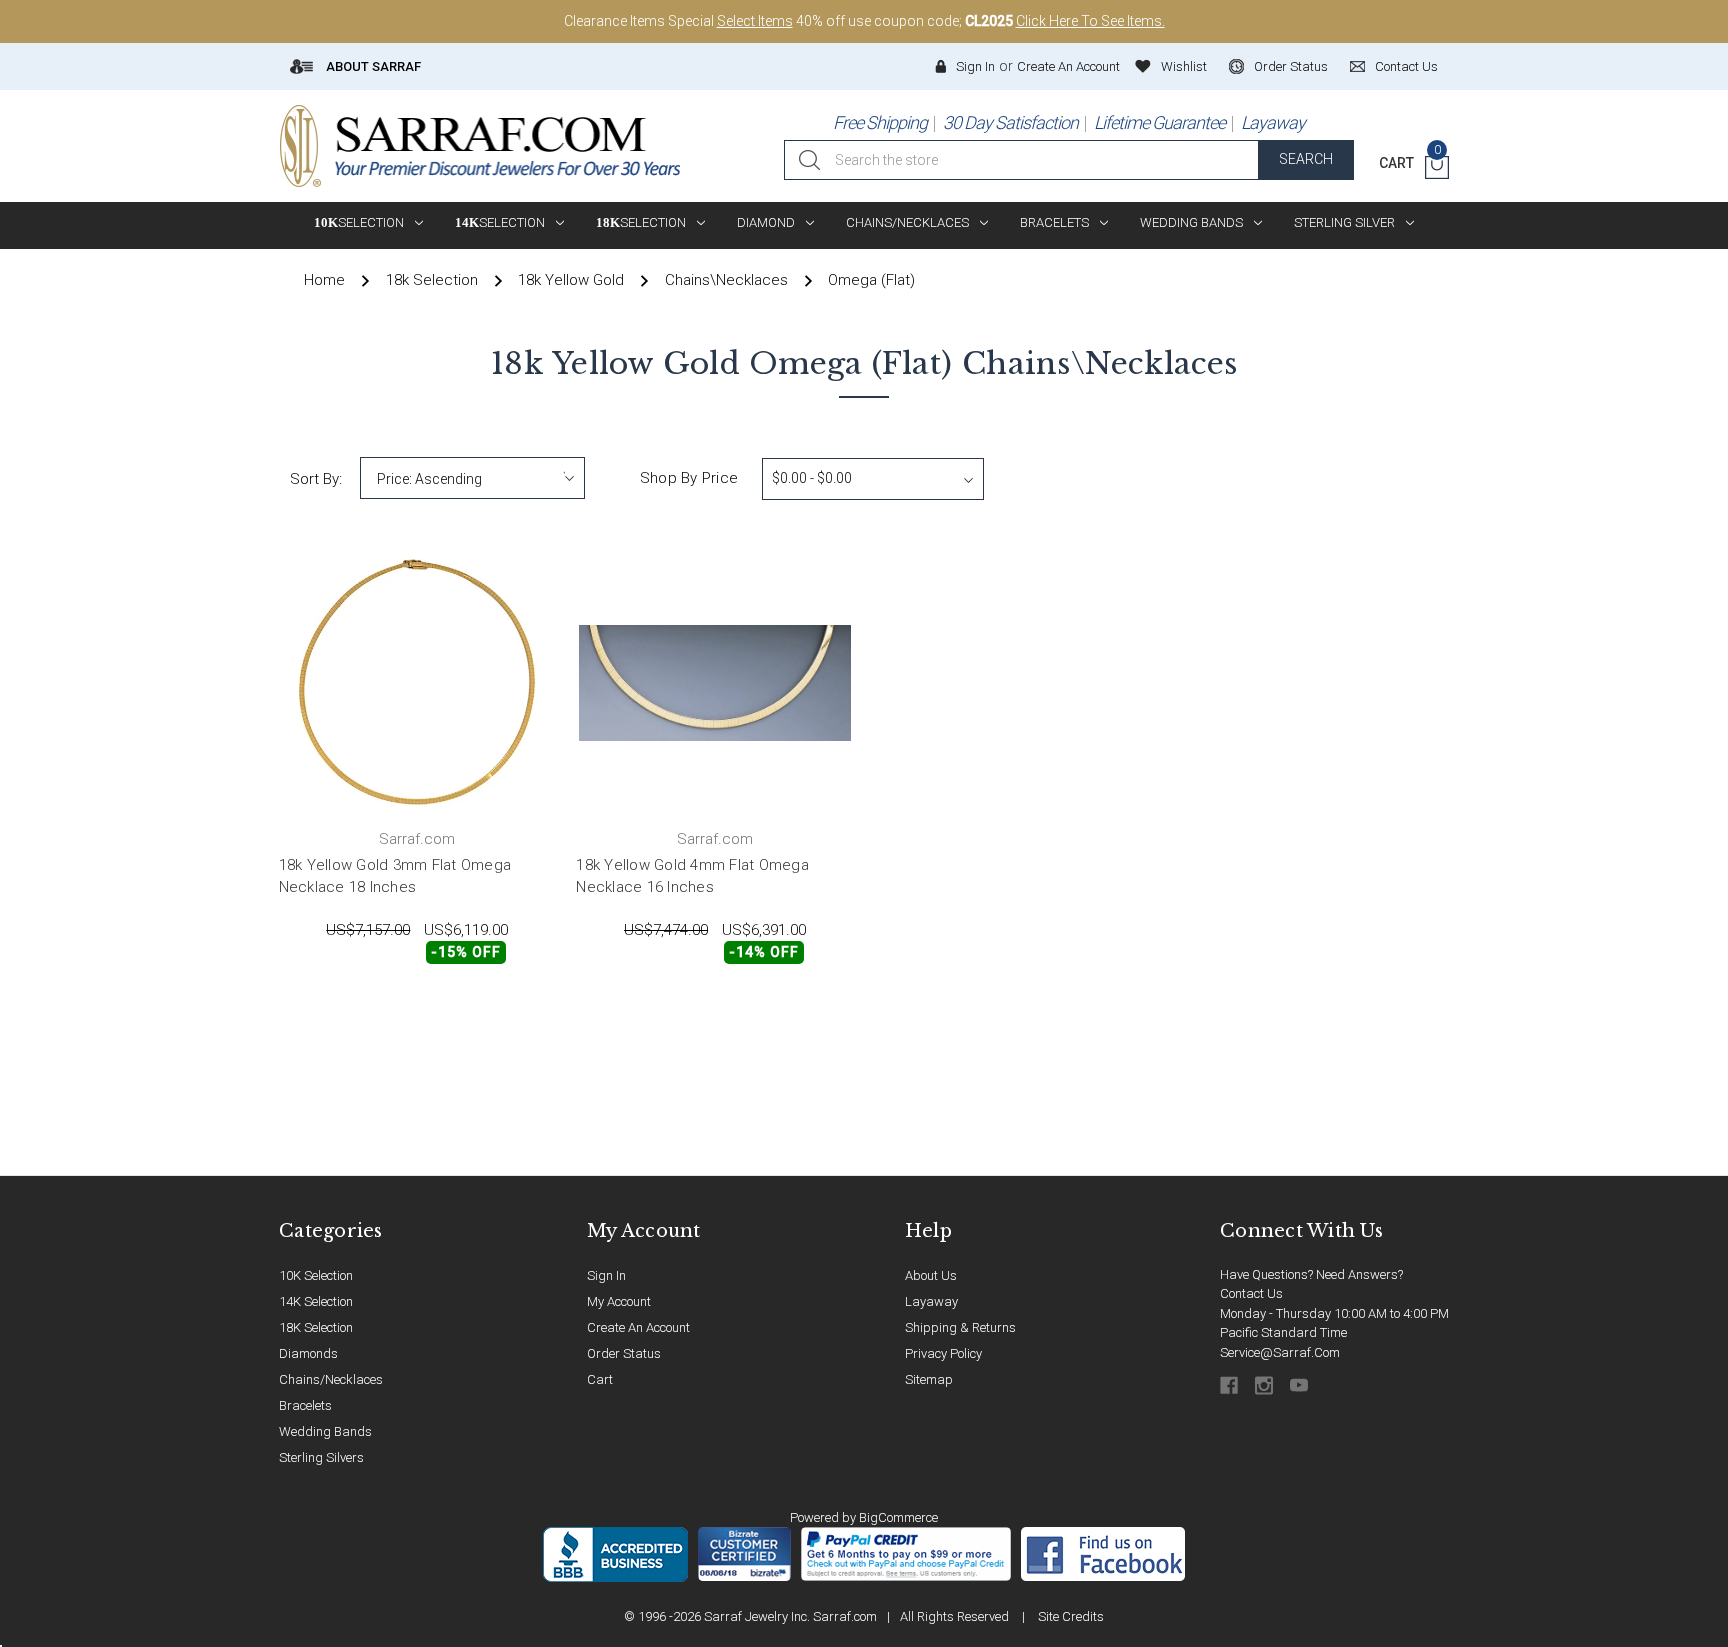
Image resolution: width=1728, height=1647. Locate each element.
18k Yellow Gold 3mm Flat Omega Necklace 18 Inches (395, 876)
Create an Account (1068, 66)
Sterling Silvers (321, 1457)
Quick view (491, 1007)
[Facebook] (1230, 1385)
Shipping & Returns (960, 1327)
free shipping (880, 122)
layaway (931, 1301)
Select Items (755, 21)
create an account (638, 1327)
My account (619, 1301)
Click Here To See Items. (1090, 21)
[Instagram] (1265, 1385)
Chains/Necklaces (907, 222)
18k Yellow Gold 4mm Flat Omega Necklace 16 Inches (692, 876)
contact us (1406, 66)
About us (931, 1275)
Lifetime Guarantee (1159, 122)
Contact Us (1251, 1293)
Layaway (1273, 122)
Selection (359, 222)
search (1306, 159)
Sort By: (316, 479)
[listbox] (472, 478)
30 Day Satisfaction (1010, 122)
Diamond (766, 222)
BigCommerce (898, 1517)
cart (600, 1379)
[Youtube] (1300, 1385)
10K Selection (316, 1275)
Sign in (975, 66)
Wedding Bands (1191, 222)
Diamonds (308, 1353)
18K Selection (316, 1327)
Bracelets (1054, 222)
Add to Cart (345, 1007)
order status (1291, 66)
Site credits (1071, 1616)
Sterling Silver (1344, 222)
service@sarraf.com (1280, 1352)
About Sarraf (372, 66)
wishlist (1184, 66)
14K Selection (316, 1301)
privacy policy (943, 1353)
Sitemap (929, 1379)
